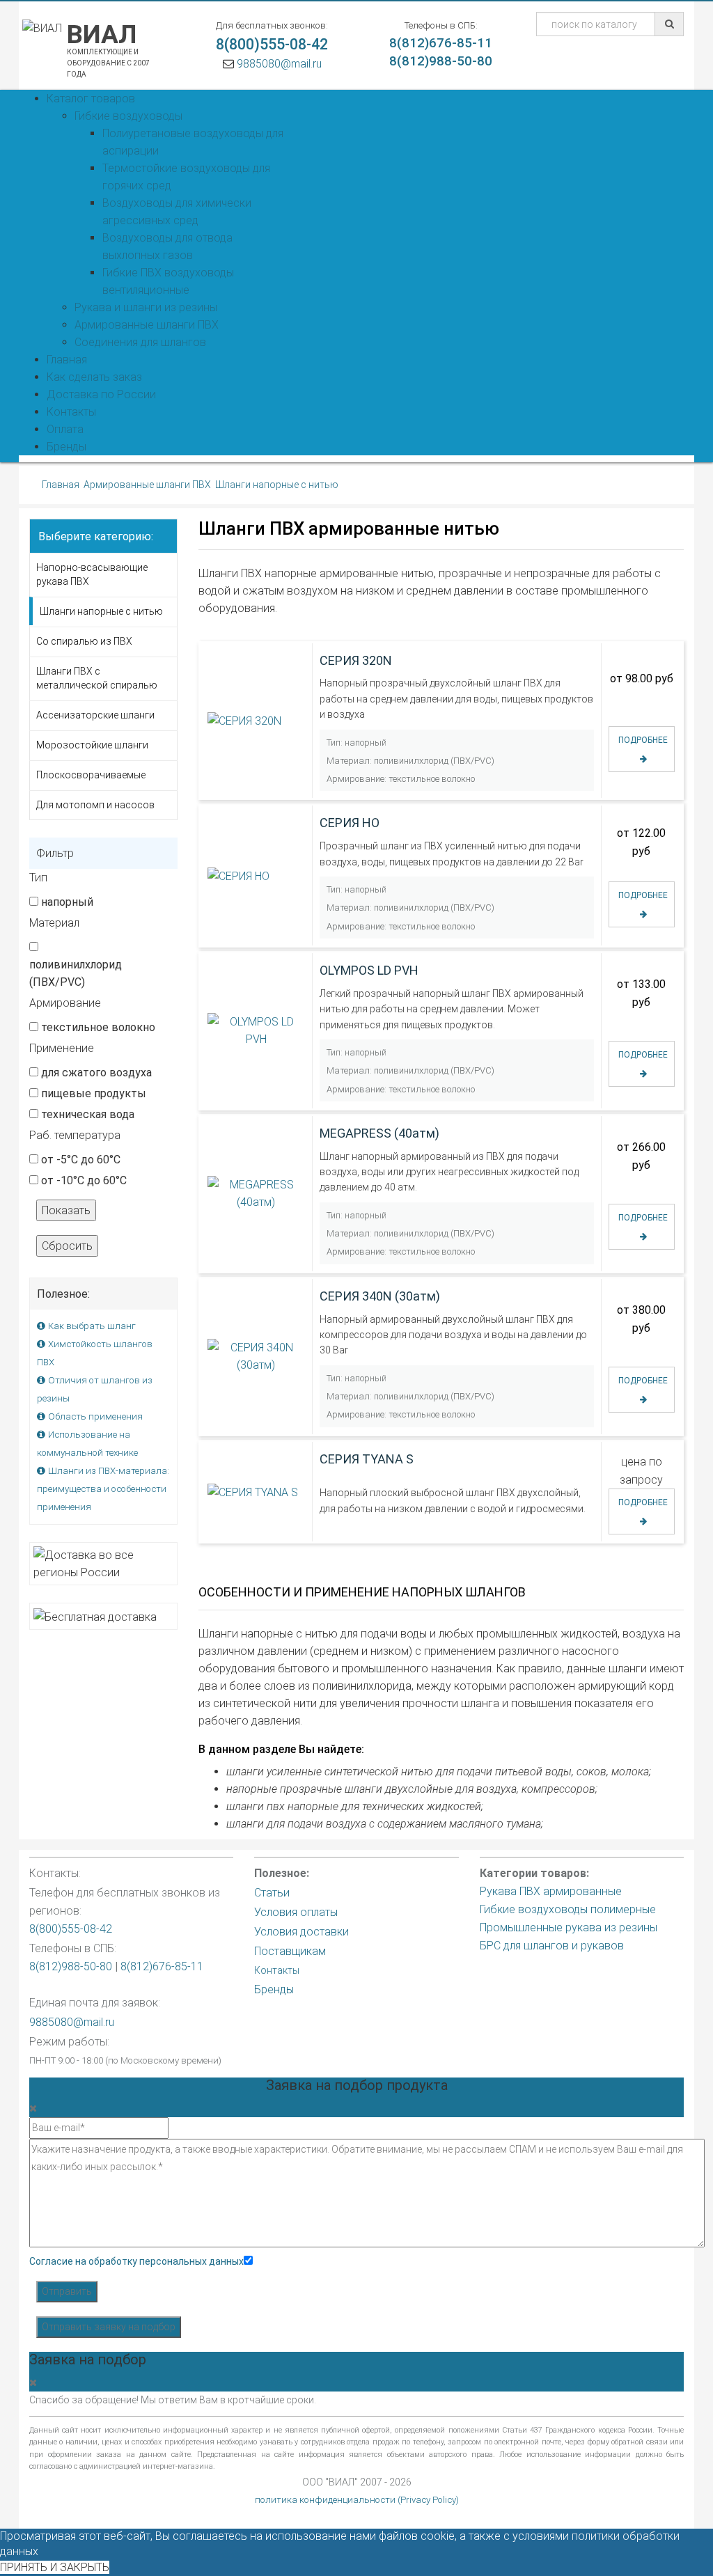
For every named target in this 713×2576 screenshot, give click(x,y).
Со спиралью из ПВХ (84, 641)
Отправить (67, 2291)
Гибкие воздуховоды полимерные (568, 1909)
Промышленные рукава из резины (569, 1927)
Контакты (277, 1970)
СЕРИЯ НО (350, 823)
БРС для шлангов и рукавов (552, 1946)
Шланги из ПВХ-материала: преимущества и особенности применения (103, 1489)
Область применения (95, 1416)
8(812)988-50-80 (441, 61)
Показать (66, 1210)
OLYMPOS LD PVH (369, 970)
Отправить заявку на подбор (109, 2327)
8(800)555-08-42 (272, 44)
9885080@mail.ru (279, 64)
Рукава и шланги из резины (146, 307)
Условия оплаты (296, 1912)
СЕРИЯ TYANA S (367, 1458)
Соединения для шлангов (140, 342)
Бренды (274, 1989)
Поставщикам (290, 1951)
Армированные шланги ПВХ (147, 325)
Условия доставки (301, 1932)
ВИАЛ (102, 49)
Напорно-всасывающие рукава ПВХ (92, 574)
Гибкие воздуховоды (128, 116)
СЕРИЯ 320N (356, 660)
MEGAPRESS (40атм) (379, 1133)
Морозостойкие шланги (92, 745)
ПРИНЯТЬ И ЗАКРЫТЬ (55, 2567)
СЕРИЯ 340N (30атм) (380, 1296)
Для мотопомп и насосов (95, 805)
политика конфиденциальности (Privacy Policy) (357, 2500)
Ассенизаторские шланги (95, 715)
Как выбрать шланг (92, 1326)
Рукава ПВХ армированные (551, 1891)
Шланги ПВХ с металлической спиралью (97, 678)
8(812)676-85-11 (441, 43)
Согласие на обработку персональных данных (136, 2261)
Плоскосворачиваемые (91, 775)
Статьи (272, 1893)
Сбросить (67, 1246)
